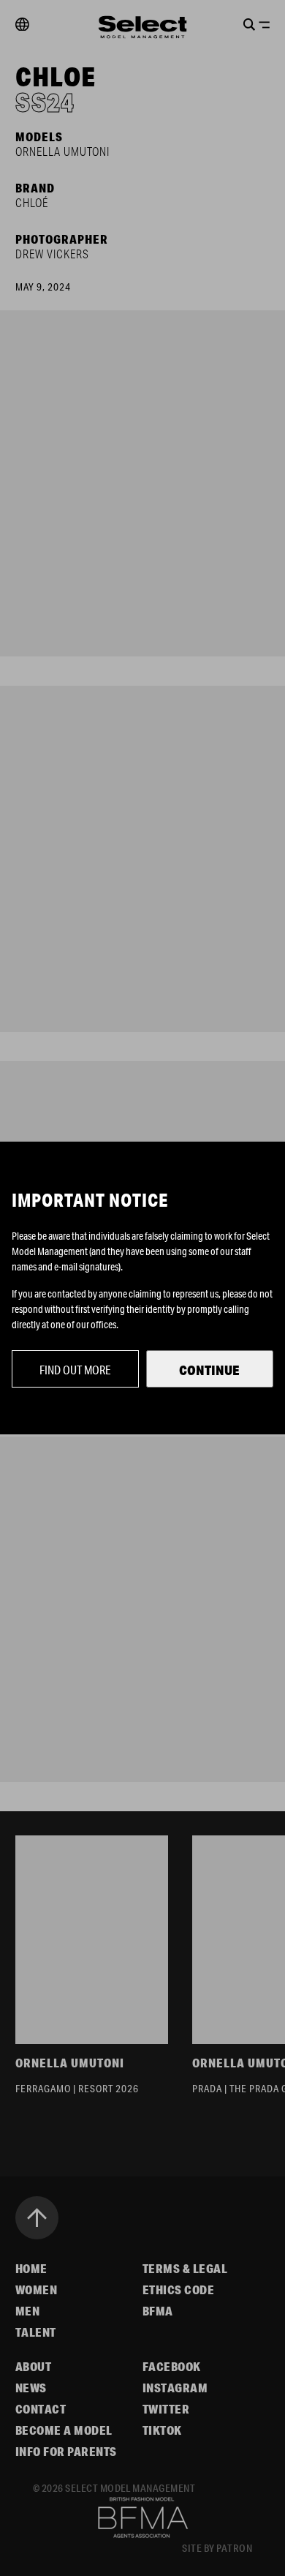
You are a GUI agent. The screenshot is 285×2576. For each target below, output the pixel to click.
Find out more (75, 1370)
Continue (209, 1370)
